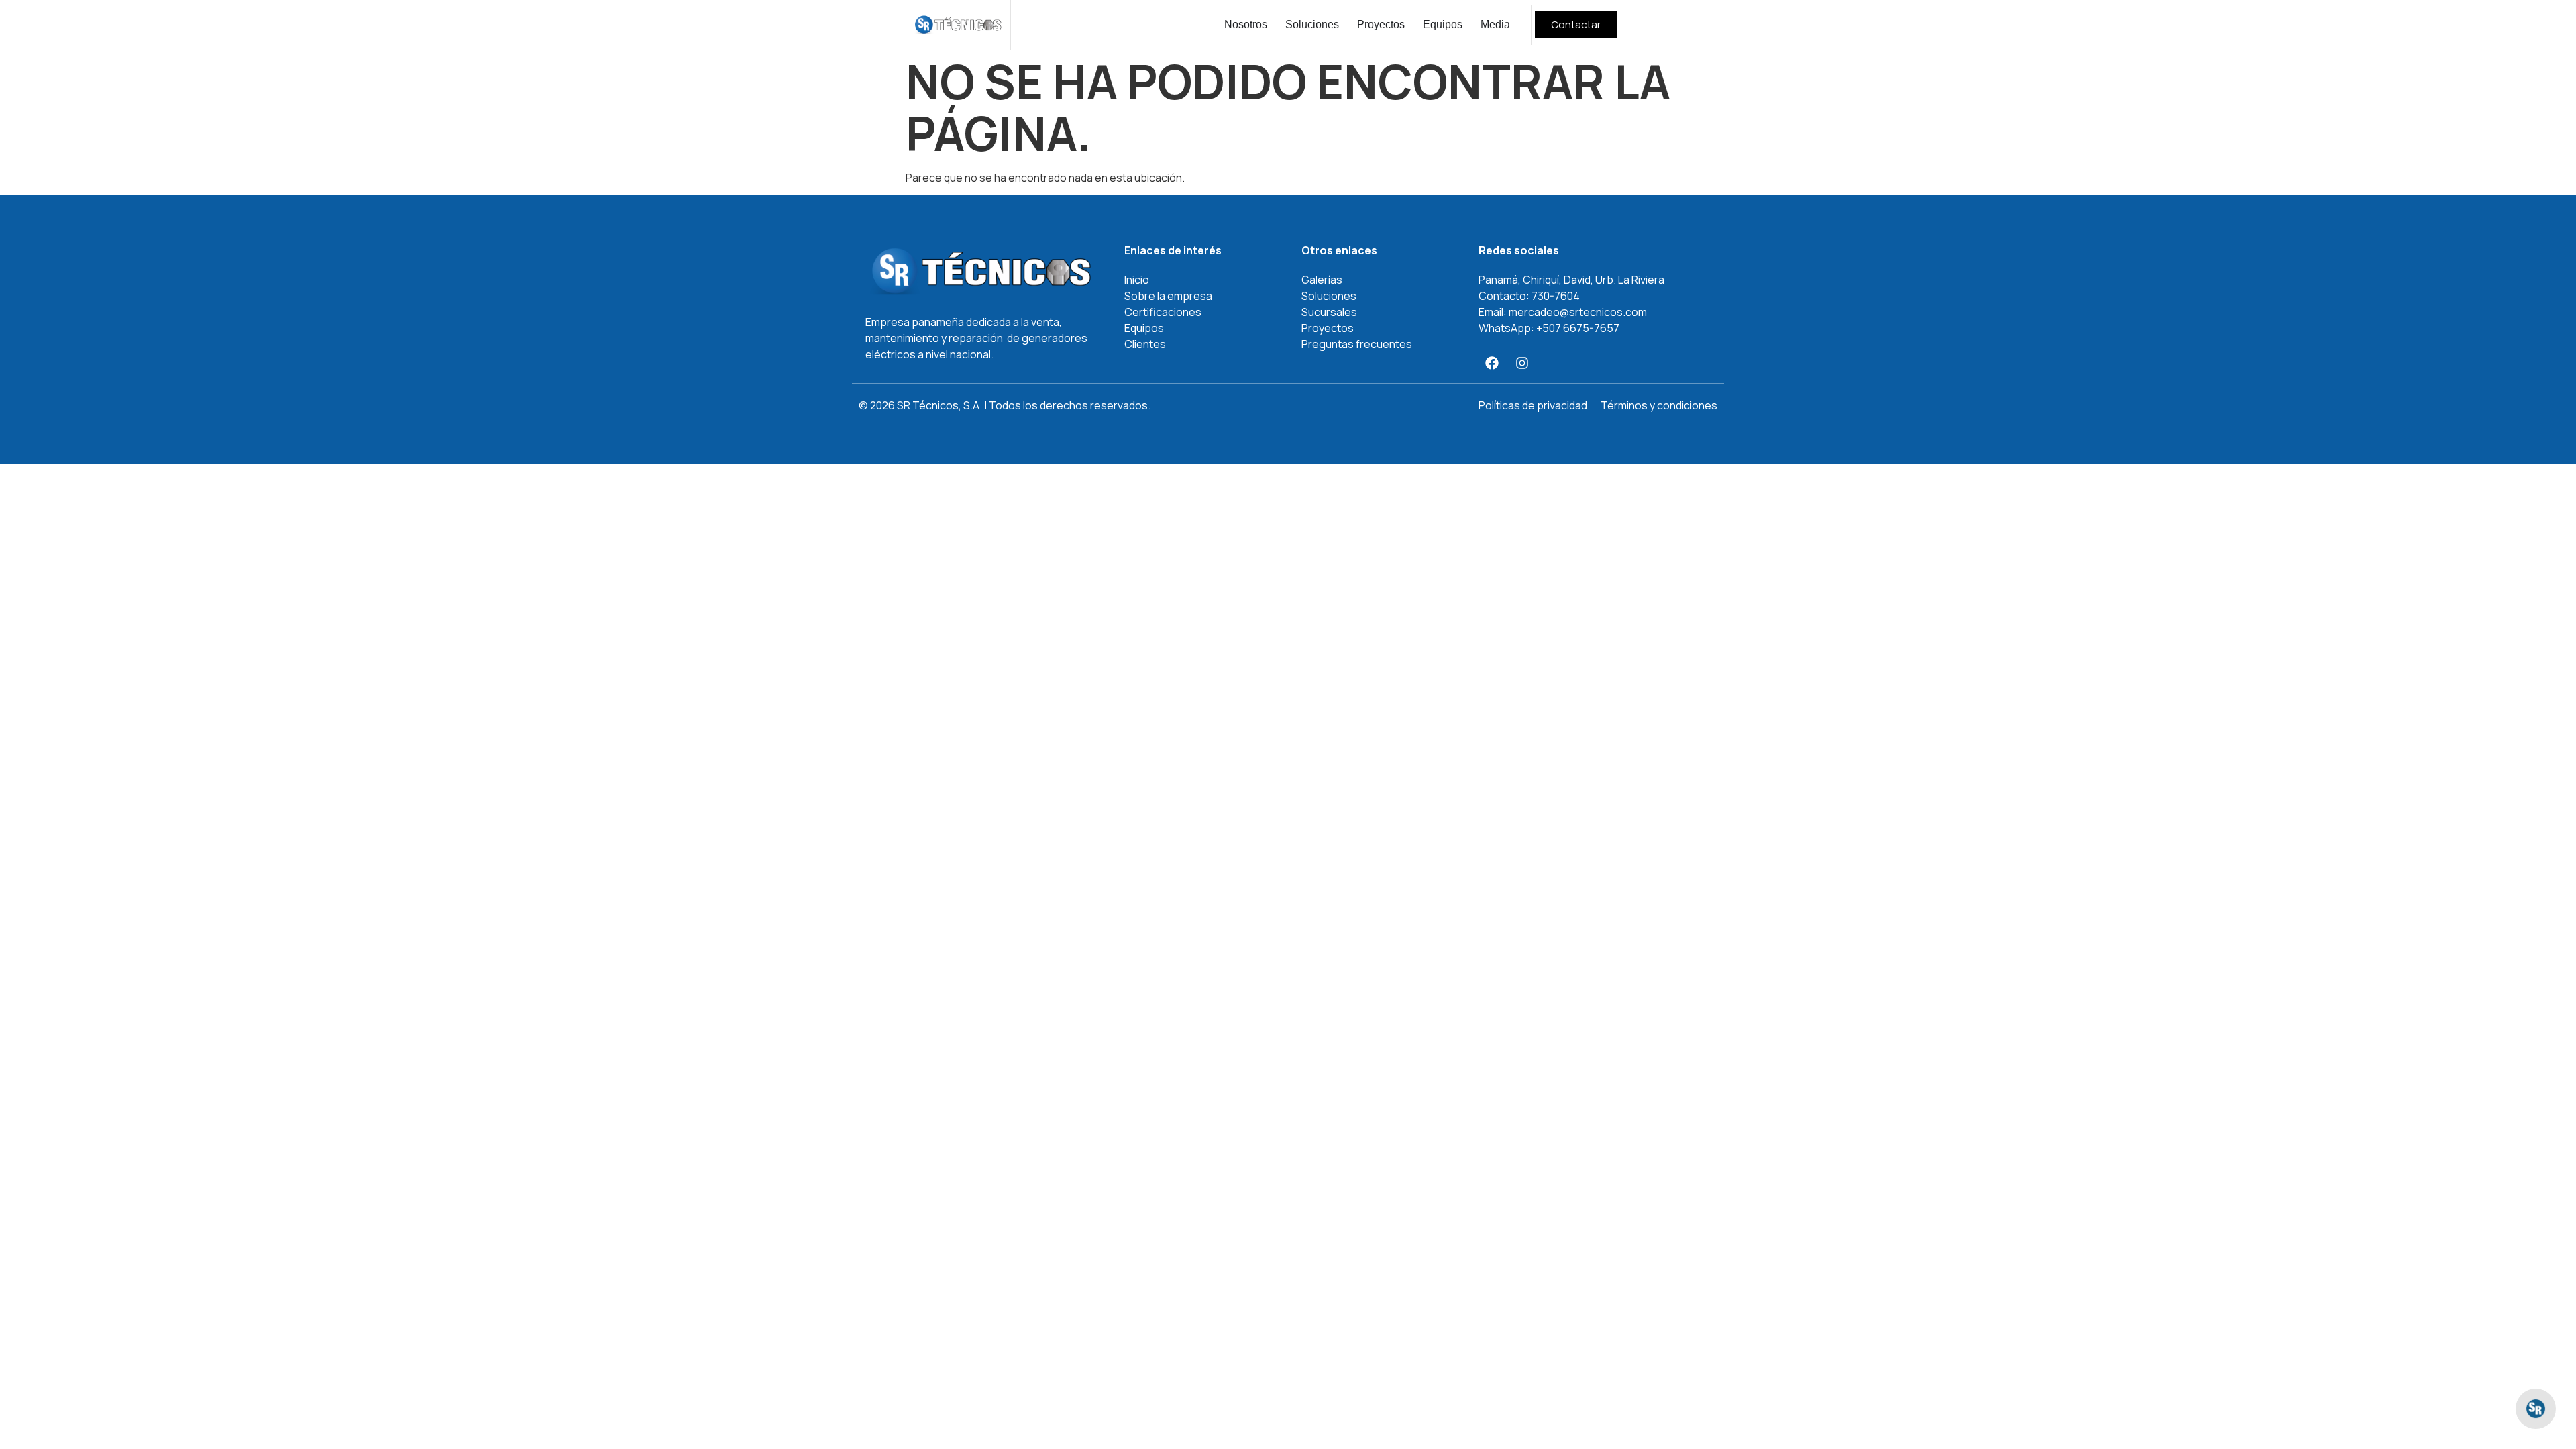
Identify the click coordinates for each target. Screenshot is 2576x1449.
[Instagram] (1522, 363)
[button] (2536, 1409)
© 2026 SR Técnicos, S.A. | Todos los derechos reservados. (1005, 405)
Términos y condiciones (1659, 405)
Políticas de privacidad (1533, 405)
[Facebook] (1492, 363)
